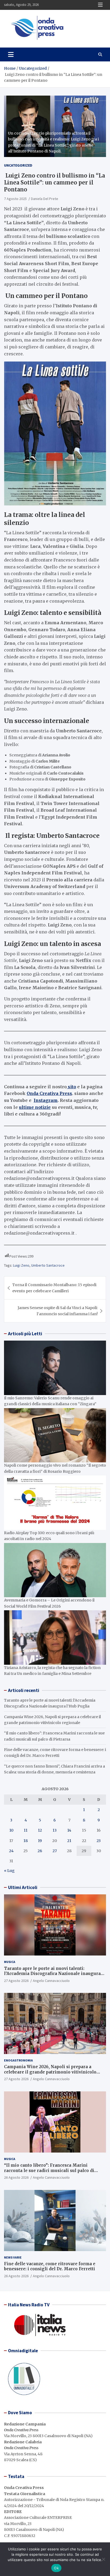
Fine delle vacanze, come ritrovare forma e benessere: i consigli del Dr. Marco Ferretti (50, 2266)
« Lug (9, 1871)
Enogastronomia (18, 2060)
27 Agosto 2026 (16, 1981)
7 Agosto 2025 (15, 199)
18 (26, 1841)
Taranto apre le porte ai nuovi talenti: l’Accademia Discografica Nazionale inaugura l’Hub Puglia (52, 1974)
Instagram (46, 1100)
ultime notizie (35, 1107)
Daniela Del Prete (45, 199)
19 (40, 1841)
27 (55, 1851)
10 (11, 1830)
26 (40, 1851)
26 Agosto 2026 (16, 2177)
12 (40, 1830)
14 (69, 1830)
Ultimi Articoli (23, 1887)
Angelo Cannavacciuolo (51, 1981)
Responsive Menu (100, 5)
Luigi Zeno (21, 1265)
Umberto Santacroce (48, 1265)
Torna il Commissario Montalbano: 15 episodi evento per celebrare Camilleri (54, 1288)
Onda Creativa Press (49, 1093)
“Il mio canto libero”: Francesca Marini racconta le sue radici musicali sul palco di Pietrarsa (49, 2170)
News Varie (13, 2257)
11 (26, 1830)
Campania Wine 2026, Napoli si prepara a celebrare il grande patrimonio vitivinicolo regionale (50, 2072)
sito (71, 1087)
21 (69, 1841)
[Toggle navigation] (11, 54)
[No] (103, 2559)
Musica (10, 1962)
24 (11, 1851)
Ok (56, 2568)
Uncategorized (18, 165)
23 (99, 1841)
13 (55, 1830)
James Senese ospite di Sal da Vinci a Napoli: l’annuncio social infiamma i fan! (58, 1311)
